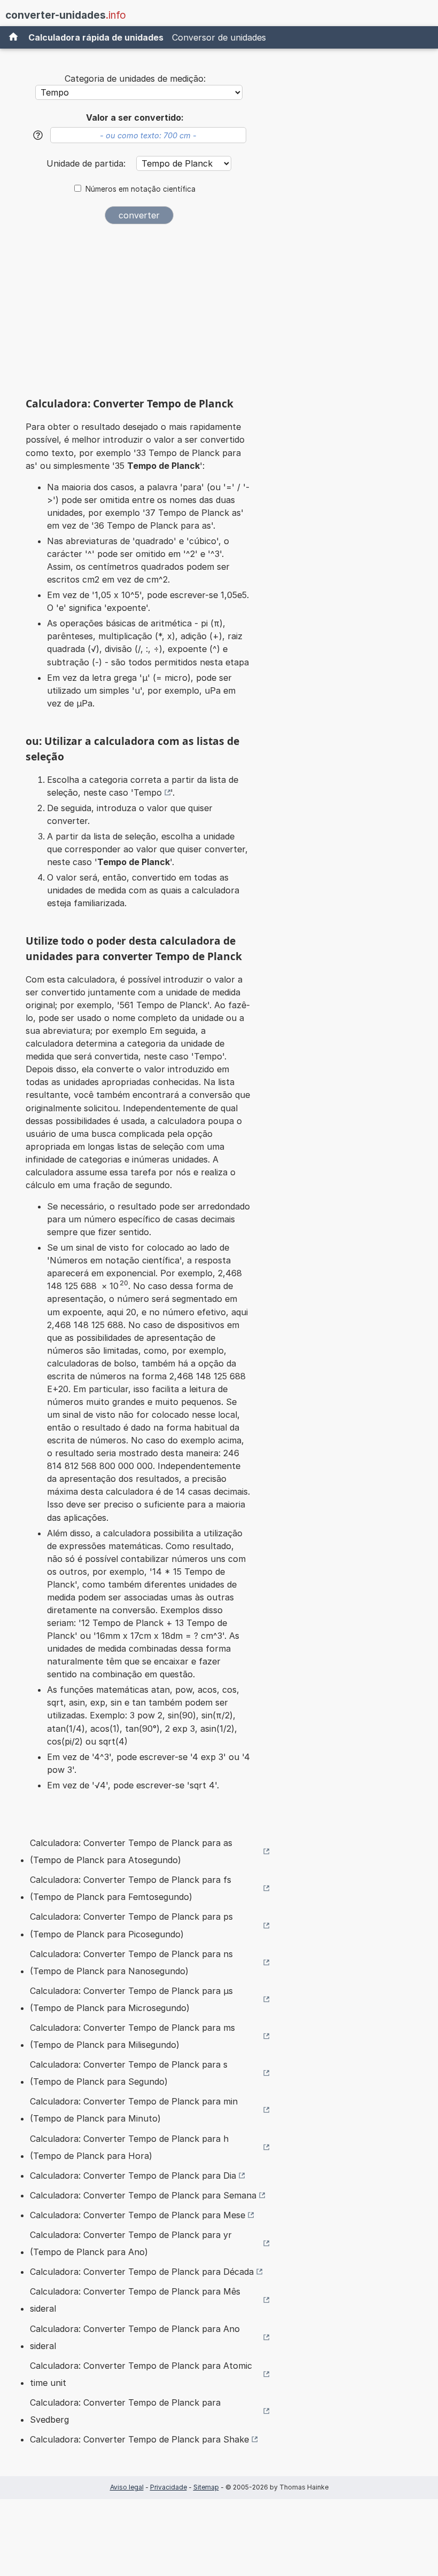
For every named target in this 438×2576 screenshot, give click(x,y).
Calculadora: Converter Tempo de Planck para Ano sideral (135, 2337)
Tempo (148, 792)
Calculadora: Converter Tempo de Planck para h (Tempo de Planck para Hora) (129, 2147)
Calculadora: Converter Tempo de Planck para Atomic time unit (141, 2374)
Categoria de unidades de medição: (135, 78)
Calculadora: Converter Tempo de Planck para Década (142, 2272)
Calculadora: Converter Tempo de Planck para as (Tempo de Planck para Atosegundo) (131, 1851)
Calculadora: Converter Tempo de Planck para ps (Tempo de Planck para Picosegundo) (131, 1925)
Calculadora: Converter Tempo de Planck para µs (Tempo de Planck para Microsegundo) (131, 1999)
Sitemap (206, 2487)
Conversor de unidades (219, 37)
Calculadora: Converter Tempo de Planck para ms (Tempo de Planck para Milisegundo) (132, 2036)
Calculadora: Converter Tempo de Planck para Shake (139, 2439)
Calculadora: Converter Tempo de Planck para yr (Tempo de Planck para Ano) (131, 2243)
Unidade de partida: (87, 163)
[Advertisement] (139, 315)
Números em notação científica (140, 189)
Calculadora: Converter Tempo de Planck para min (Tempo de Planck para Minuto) (134, 2110)
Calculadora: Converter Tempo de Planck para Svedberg (125, 2411)
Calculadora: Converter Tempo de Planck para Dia (133, 2176)
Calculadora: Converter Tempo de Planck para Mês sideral (135, 2300)
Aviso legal (127, 2487)
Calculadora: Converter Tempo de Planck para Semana (143, 2195)
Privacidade (169, 2487)
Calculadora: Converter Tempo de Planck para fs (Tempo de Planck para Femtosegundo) (131, 1888)
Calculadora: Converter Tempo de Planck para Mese (138, 2215)
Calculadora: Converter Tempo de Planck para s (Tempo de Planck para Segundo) (129, 2073)
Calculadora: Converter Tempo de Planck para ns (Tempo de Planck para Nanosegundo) (131, 1962)
